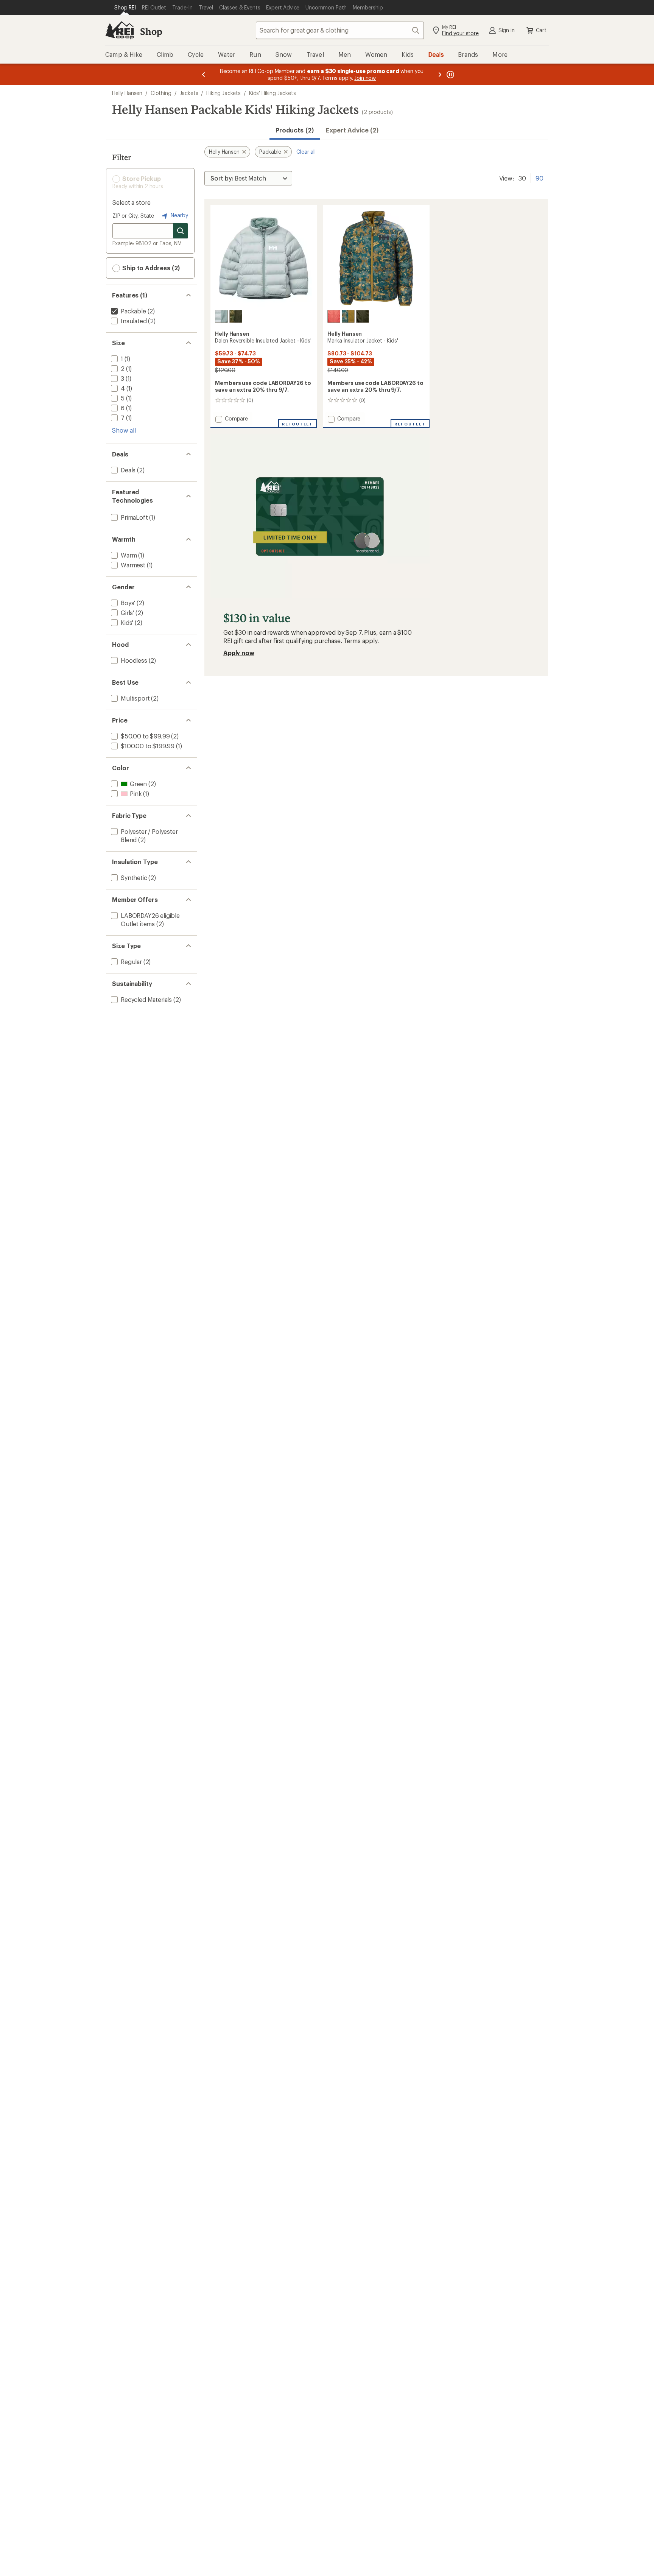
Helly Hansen (127, 93)
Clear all (306, 152)
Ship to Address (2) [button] (150, 268)
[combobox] (340, 30)
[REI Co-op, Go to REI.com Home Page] (120, 30)
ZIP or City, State (133, 216)
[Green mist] (221, 316)
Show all (124, 430)
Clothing (161, 93)
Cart (541, 30)
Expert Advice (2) (352, 130)
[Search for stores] (181, 231)
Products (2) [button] (295, 130)
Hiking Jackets (223, 93)
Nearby (179, 215)
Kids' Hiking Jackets (272, 93)
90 (540, 178)
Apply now (239, 653)
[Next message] (440, 74)
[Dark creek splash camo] (348, 316)
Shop (151, 31)
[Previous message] (204, 74)
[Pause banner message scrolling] (450, 74)
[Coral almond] (334, 316)
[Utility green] (236, 316)
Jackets (189, 93)
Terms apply (360, 641)
